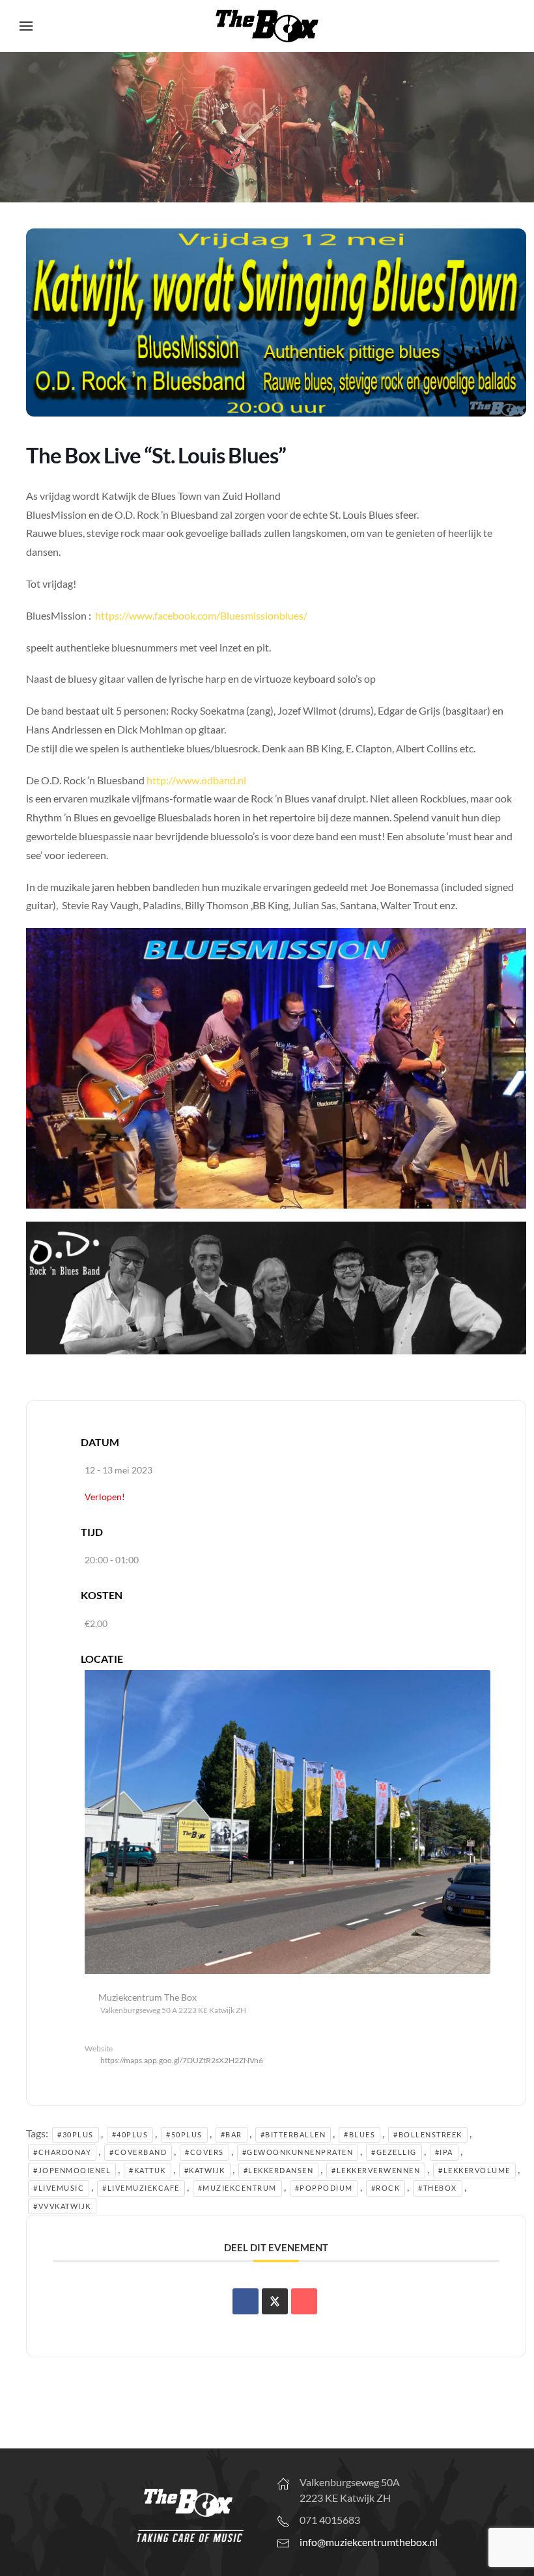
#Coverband (138, 2152)
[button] (26, 26)
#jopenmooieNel (72, 2170)
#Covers (204, 2152)
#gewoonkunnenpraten (298, 2152)
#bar (232, 2134)
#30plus (76, 2134)
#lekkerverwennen (376, 2170)
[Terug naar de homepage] (267, 26)
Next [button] (518, 124)
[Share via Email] (304, 2301)
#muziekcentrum (237, 2188)
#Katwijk (205, 2170)
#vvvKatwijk (62, 2206)
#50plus (184, 2134)
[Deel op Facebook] (246, 2301)
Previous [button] (16, 124)
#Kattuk (148, 2170)
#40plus (130, 2134)
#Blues (359, 2134)
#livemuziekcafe (141, 2188)
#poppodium (324, 2188)
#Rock (386, 2188)
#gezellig (394, 2152)
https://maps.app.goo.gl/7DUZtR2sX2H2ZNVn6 (182, 2060)
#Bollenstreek (428, 2134)
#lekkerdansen (279, 2170)
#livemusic (59, 2188)
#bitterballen (293, 2134)
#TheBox (438, 2188)
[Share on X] (275, 2301)
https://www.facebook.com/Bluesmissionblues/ (201, 615)
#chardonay (62, 2152)
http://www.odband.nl (196, 780)
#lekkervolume (474, 2170)
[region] (267, 127)
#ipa (444, 2152)
